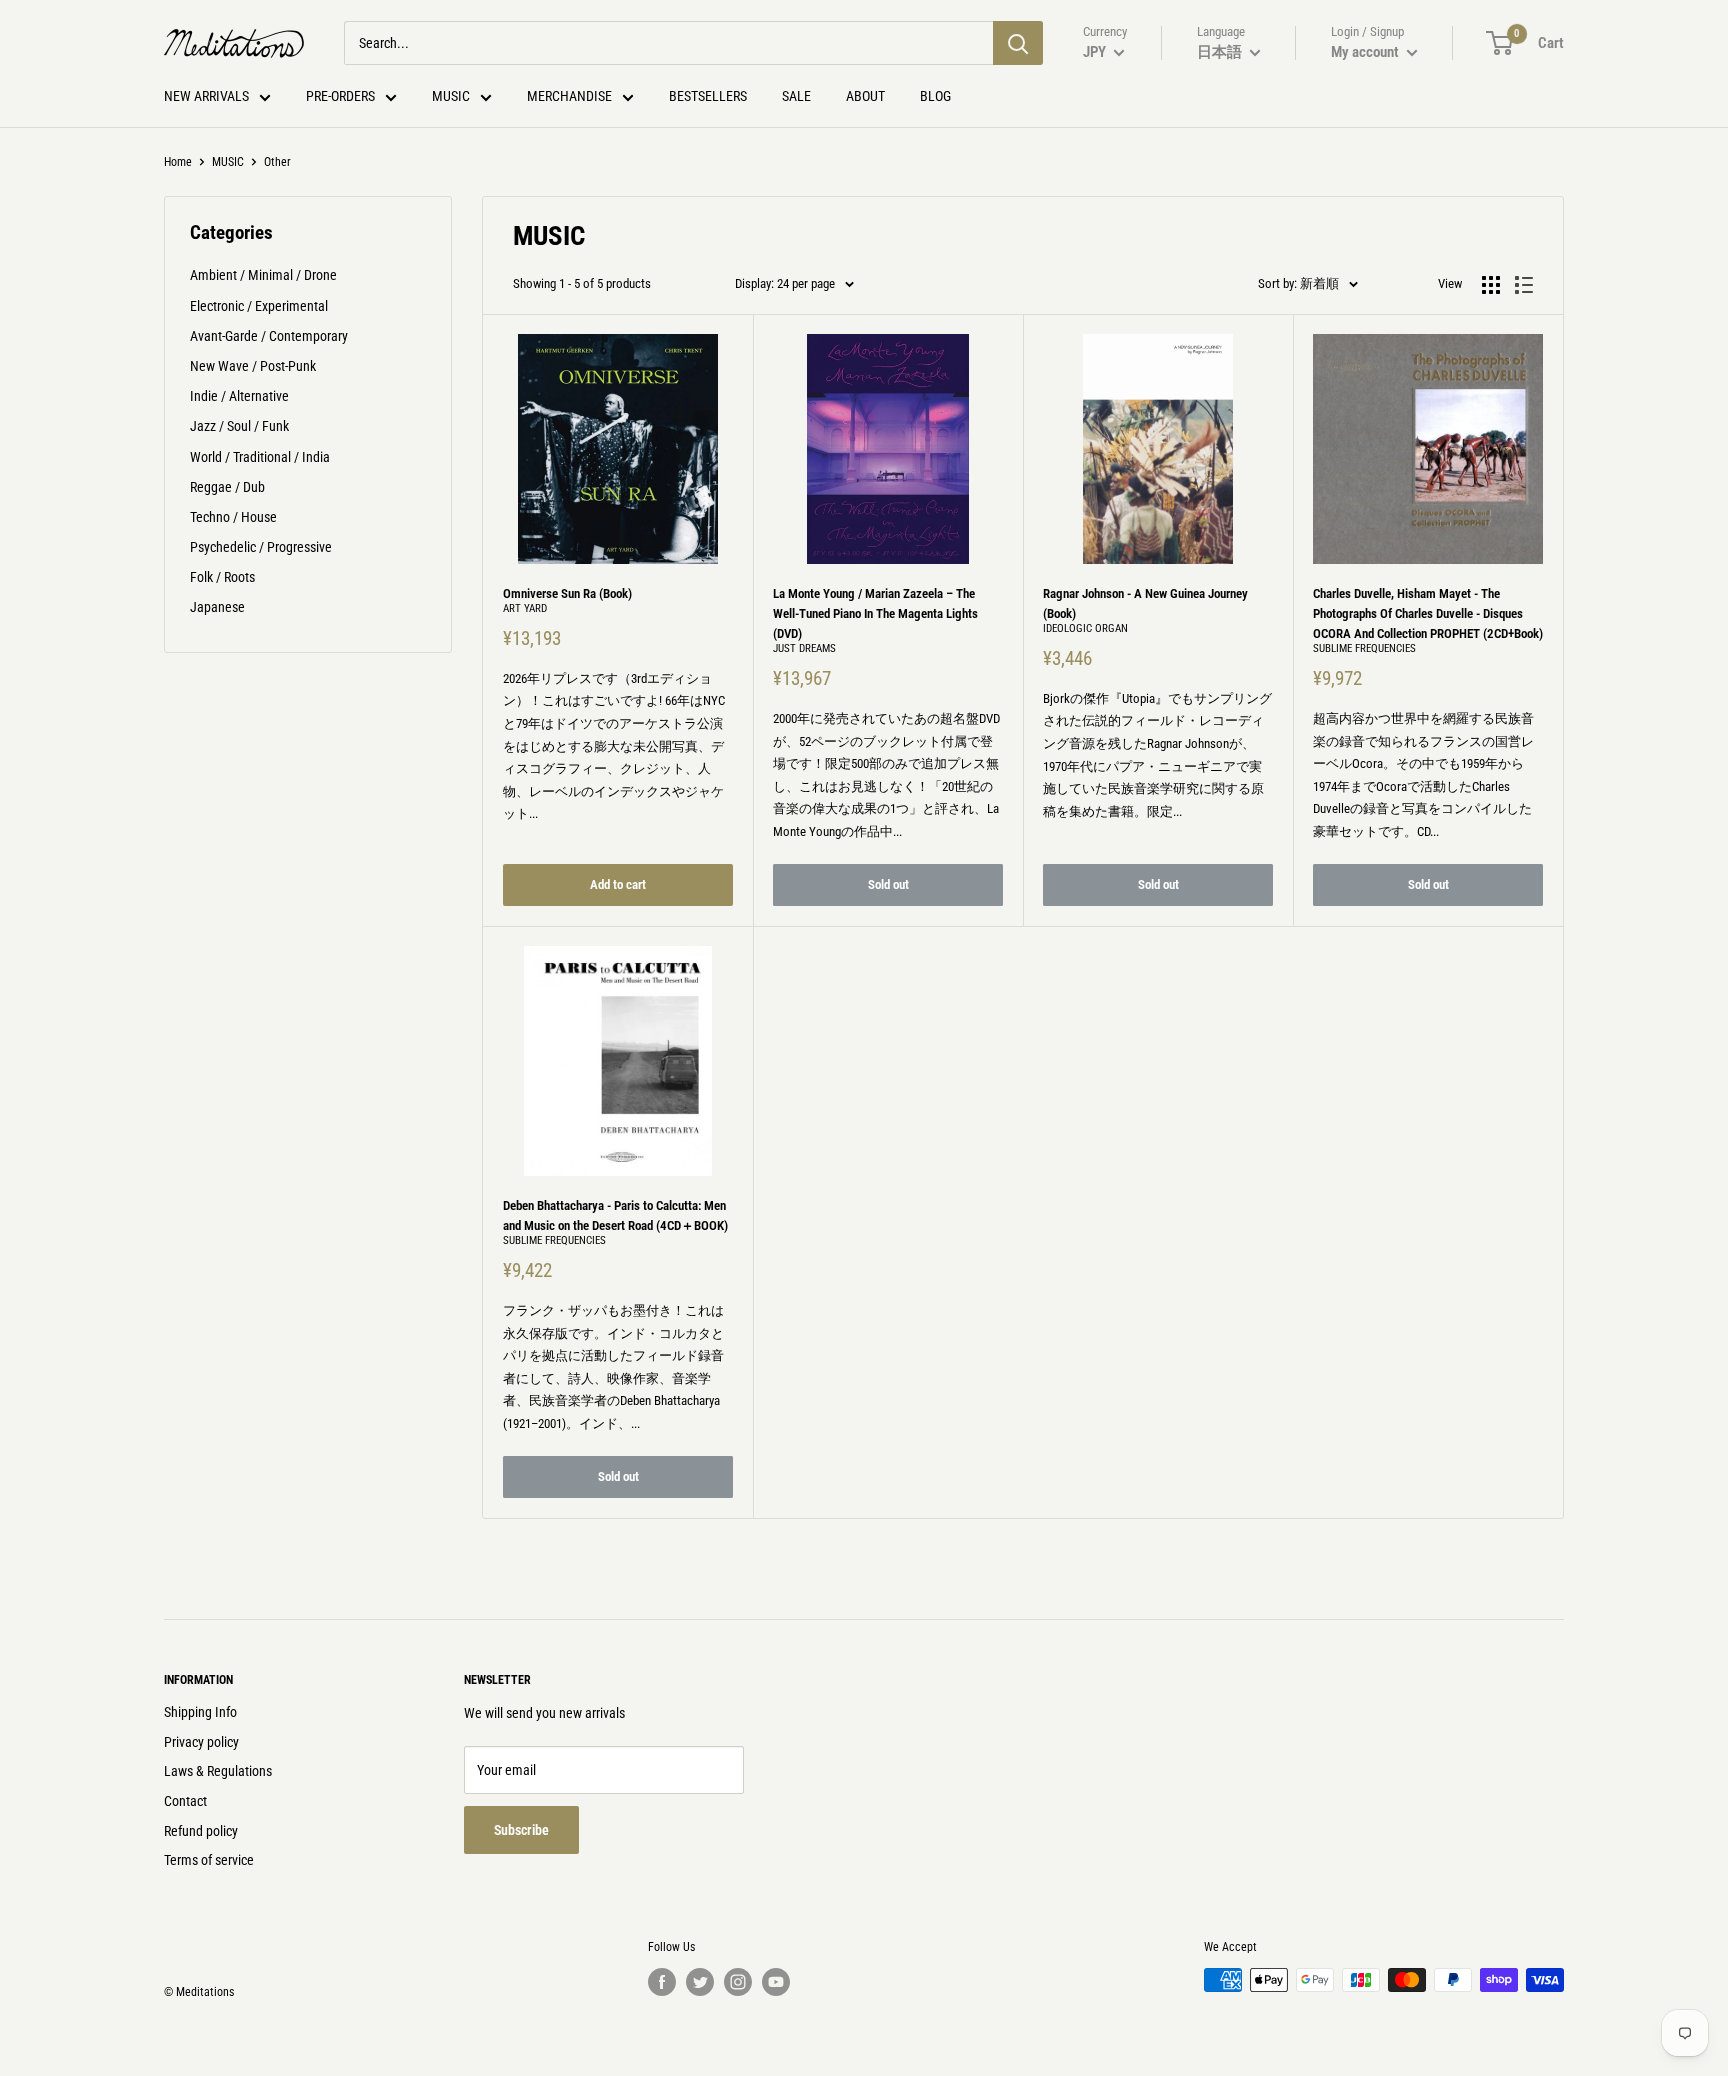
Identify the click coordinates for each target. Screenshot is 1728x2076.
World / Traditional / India (260, 457)
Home (178, 162)
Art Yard (525, 608)
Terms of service (209, 1860)
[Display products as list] (1524, 285)
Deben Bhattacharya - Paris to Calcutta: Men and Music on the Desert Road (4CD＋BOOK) (615, 1215)
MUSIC (228, 162)
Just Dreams (804, 648)
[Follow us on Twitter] (700, 1982)
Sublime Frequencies (1364, 648)
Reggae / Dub (227, 487)
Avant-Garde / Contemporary (269, 336)
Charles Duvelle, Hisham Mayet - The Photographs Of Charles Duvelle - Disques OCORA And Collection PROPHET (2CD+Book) (1428, 613)
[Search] (1018, 43)
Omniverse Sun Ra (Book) (567, 593)
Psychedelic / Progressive (261, 547)
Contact (185, 1801)
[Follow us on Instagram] (738, 1982)
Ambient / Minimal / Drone (263, 275)
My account (1366, 52)
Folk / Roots (222, 577)
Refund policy (201, 1831)
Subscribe (521, 1830)
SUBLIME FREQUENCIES (554, 1240)
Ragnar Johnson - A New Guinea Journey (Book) (1145, 603)
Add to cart (618, 884)
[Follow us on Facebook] (662, 1982)
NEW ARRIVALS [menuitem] (206, 96)
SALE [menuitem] (796, 96)
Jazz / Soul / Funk (239, 426)
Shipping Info (200, 1712)
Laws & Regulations (218, 1771)
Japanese (217, 607)
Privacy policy (201, 1742)
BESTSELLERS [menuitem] (708, 96)
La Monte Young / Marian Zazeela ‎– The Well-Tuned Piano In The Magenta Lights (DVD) (875, 613)
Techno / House (233, 517)
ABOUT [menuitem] (865, 96)
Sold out (888, 884)
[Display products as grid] (1491, 285)
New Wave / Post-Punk (253, 366)
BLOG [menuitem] (935, 96)
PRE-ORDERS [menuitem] (340, 96)
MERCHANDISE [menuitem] (569, 96)
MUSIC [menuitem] (451, 96)
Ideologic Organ (1085, 628)
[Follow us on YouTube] (776, 1982)
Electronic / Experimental (259, 306)
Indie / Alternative (239, 396)
